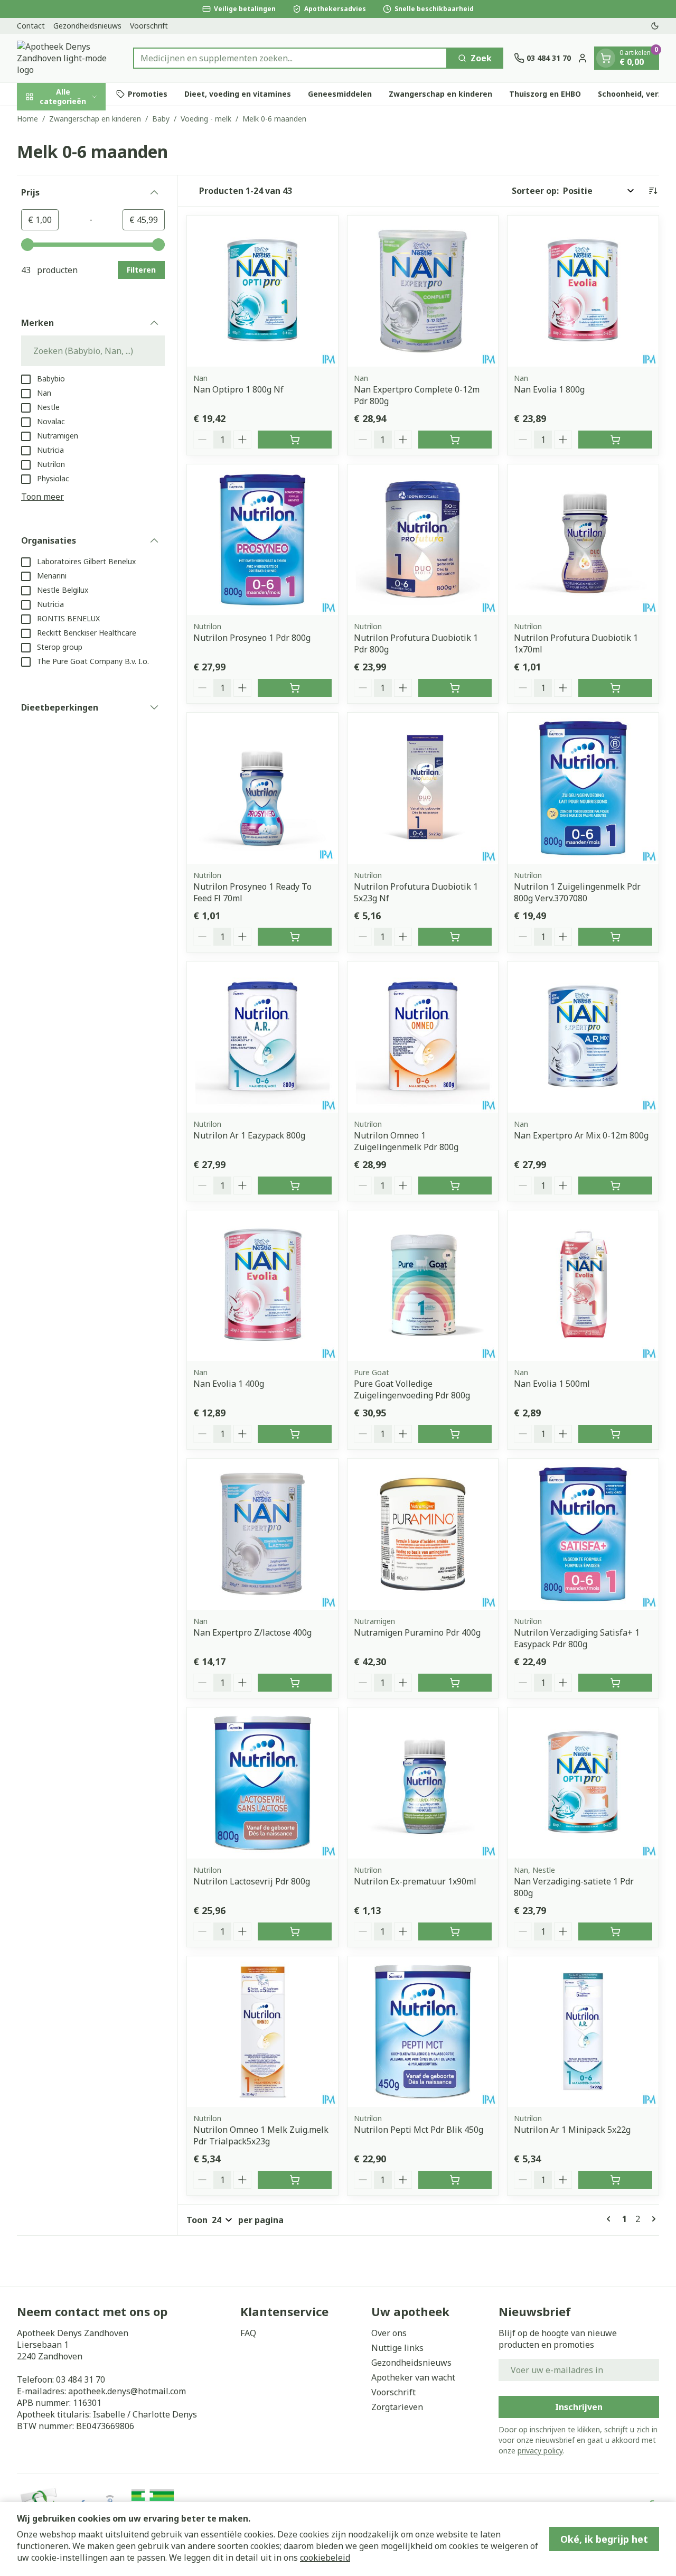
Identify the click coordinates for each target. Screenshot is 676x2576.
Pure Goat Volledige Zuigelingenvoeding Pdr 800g (412, 1389)
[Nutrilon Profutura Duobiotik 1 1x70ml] (583, 540)
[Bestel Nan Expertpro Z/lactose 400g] (295, 1683)
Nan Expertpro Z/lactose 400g (252, 1632)
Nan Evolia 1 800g (549, 389)
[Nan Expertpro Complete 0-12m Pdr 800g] (423, 291)
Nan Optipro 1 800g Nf (238, 389)
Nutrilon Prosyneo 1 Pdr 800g (252, 638)
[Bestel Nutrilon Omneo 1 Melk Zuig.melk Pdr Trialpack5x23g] (295, 2180)
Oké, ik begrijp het (604, 2539)
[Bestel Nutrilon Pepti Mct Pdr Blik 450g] (455, 2180)
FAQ (248, 2333)
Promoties (148, 94)
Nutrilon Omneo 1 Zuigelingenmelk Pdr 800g (406, 1141)
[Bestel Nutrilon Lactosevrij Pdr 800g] (295, 1931)
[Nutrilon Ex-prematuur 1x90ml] (423, 1783)
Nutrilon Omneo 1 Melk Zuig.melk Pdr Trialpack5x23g (261, 2135)
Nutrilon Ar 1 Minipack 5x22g (572, 2130)
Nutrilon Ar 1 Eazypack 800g (249, 1135)
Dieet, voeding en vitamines (238, 94)
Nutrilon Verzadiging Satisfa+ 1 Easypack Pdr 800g (577, 1638)
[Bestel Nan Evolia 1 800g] (615, 440)
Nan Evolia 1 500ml (552, 1384)
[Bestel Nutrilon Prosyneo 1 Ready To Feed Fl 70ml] (295, 937)
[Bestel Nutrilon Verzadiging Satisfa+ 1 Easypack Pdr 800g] (615, 1683)
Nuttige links (397, 2348)
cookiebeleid (325, 2558)
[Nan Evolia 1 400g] (262, 1286)
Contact (31, 26)
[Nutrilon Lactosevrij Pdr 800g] (262, 1783)
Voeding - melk (206, 119)
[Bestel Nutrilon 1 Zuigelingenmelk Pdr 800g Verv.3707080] (615, 937)
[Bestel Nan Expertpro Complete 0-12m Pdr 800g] (455, 440)
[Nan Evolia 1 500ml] (583, 1286)
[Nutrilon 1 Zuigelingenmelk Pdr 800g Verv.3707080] (583, 788)
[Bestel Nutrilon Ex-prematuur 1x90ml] (455, 1931)
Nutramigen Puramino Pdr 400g (417, 1632)
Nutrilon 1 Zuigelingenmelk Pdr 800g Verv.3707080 (577, 892)
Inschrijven (579, 2407)
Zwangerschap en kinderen (440, 94)
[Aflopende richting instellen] (653, 191)
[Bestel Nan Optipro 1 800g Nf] (295, 440)
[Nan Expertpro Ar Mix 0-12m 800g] (583, 1037)
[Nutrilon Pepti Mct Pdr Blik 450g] (423, 2032)
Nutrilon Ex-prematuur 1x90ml (415, 1881)
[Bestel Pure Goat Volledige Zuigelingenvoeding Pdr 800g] (455, 1434)
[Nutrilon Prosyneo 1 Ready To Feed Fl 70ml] (262, 788)
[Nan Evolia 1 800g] (583, 291)
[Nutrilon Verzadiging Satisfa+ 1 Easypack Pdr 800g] (583, 1534)
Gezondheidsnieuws (87, 26)
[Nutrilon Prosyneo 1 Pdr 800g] (262, 540)
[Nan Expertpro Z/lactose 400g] (262, 1534)
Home (27, 119)
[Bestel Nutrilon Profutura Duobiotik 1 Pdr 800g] (455, 688)
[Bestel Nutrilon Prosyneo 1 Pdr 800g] (295, 688)
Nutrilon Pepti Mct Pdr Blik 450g (419, 2130)
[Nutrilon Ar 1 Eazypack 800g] (262, 1037)
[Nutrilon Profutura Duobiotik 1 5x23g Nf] (423, 788)
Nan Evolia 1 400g (229, 1384)
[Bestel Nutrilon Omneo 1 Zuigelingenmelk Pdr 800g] (455, 1186)
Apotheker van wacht (413, 2377)
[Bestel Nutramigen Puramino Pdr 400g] (455, 1683)
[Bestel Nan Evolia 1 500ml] (615, 1434)
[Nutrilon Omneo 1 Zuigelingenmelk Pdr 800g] (423, 1037)
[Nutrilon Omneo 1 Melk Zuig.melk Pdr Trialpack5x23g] (262, 2032)
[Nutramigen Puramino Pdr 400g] (423, 1534)
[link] (611, 2219)
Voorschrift (149, 26)
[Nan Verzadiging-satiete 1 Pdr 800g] (583, 1783)
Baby (161, 119)
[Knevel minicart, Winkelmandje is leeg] (606, 58)
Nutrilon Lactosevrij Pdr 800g (252, 1881)
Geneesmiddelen (340, 94)
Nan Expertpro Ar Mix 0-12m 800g (581, 1135)
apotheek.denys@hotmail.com (127, 2391)
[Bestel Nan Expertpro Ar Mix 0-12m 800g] (615, 1186)
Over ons (389, 2333)
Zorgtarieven (397, 2407)
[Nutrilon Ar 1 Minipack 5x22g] (583, 2032)
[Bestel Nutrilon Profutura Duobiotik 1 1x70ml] (615, 688)
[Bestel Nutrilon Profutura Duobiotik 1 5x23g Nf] (455, 937)
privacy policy (540, 2451)
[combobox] (290, 58)
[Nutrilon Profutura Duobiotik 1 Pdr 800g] (423, 540)
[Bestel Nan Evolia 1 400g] (295, 1434)
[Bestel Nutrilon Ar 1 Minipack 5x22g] (615, 2180)
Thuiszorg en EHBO (545, 94)
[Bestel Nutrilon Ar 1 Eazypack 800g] (295, 1186)
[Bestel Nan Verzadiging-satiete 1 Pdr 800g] (615, 1931)
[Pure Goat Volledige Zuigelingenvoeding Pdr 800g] (423, 1286)
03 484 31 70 (81, 2379)
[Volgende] (652, 2219)
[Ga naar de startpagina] (70, 58)
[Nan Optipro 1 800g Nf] (262, 291)
